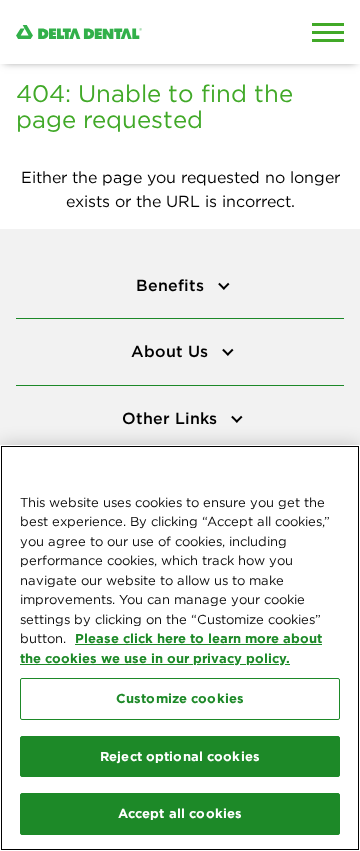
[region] (180, 648)
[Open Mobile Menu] (328, 32)
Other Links (172, 418)
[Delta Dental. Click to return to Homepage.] (135, 32)
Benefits (172, 285)
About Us (172, 351)
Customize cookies (180, 698)
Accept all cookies (180, 813)
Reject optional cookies (180, 756)
